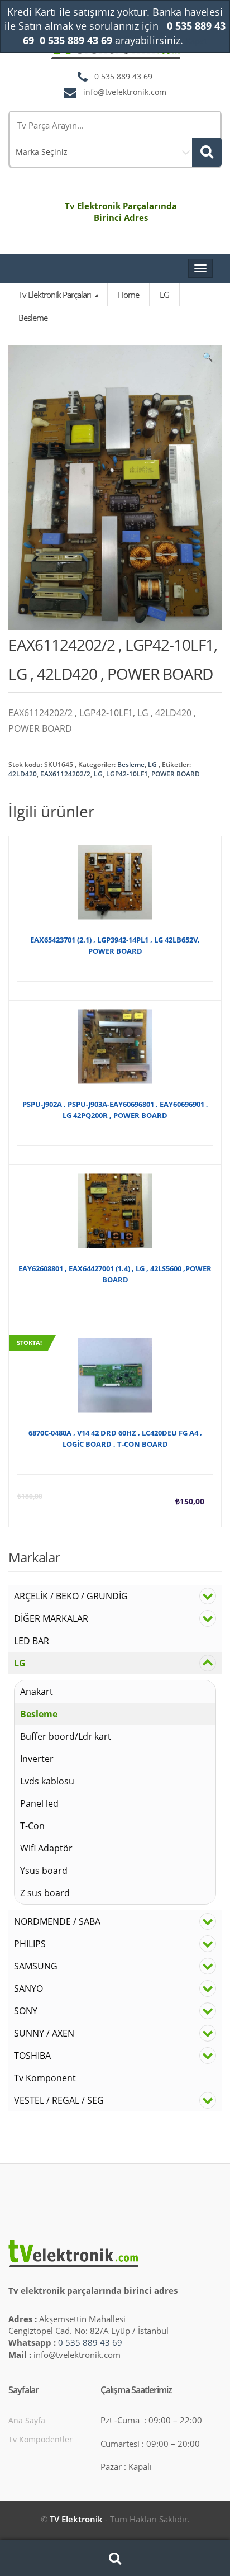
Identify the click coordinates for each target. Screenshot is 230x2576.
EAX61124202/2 (65, 774)
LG (152, 764)
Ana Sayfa (27, 2420)
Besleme (131, 764)
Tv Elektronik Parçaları (56, 295)
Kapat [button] (196, 41)
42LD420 (23, 774)
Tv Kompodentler (40, 2439)
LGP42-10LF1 (127, 774)
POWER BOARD (176, 774)
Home (128, 295)
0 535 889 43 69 (90, 2342)
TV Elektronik (76, 2519)
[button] (208, 359)
